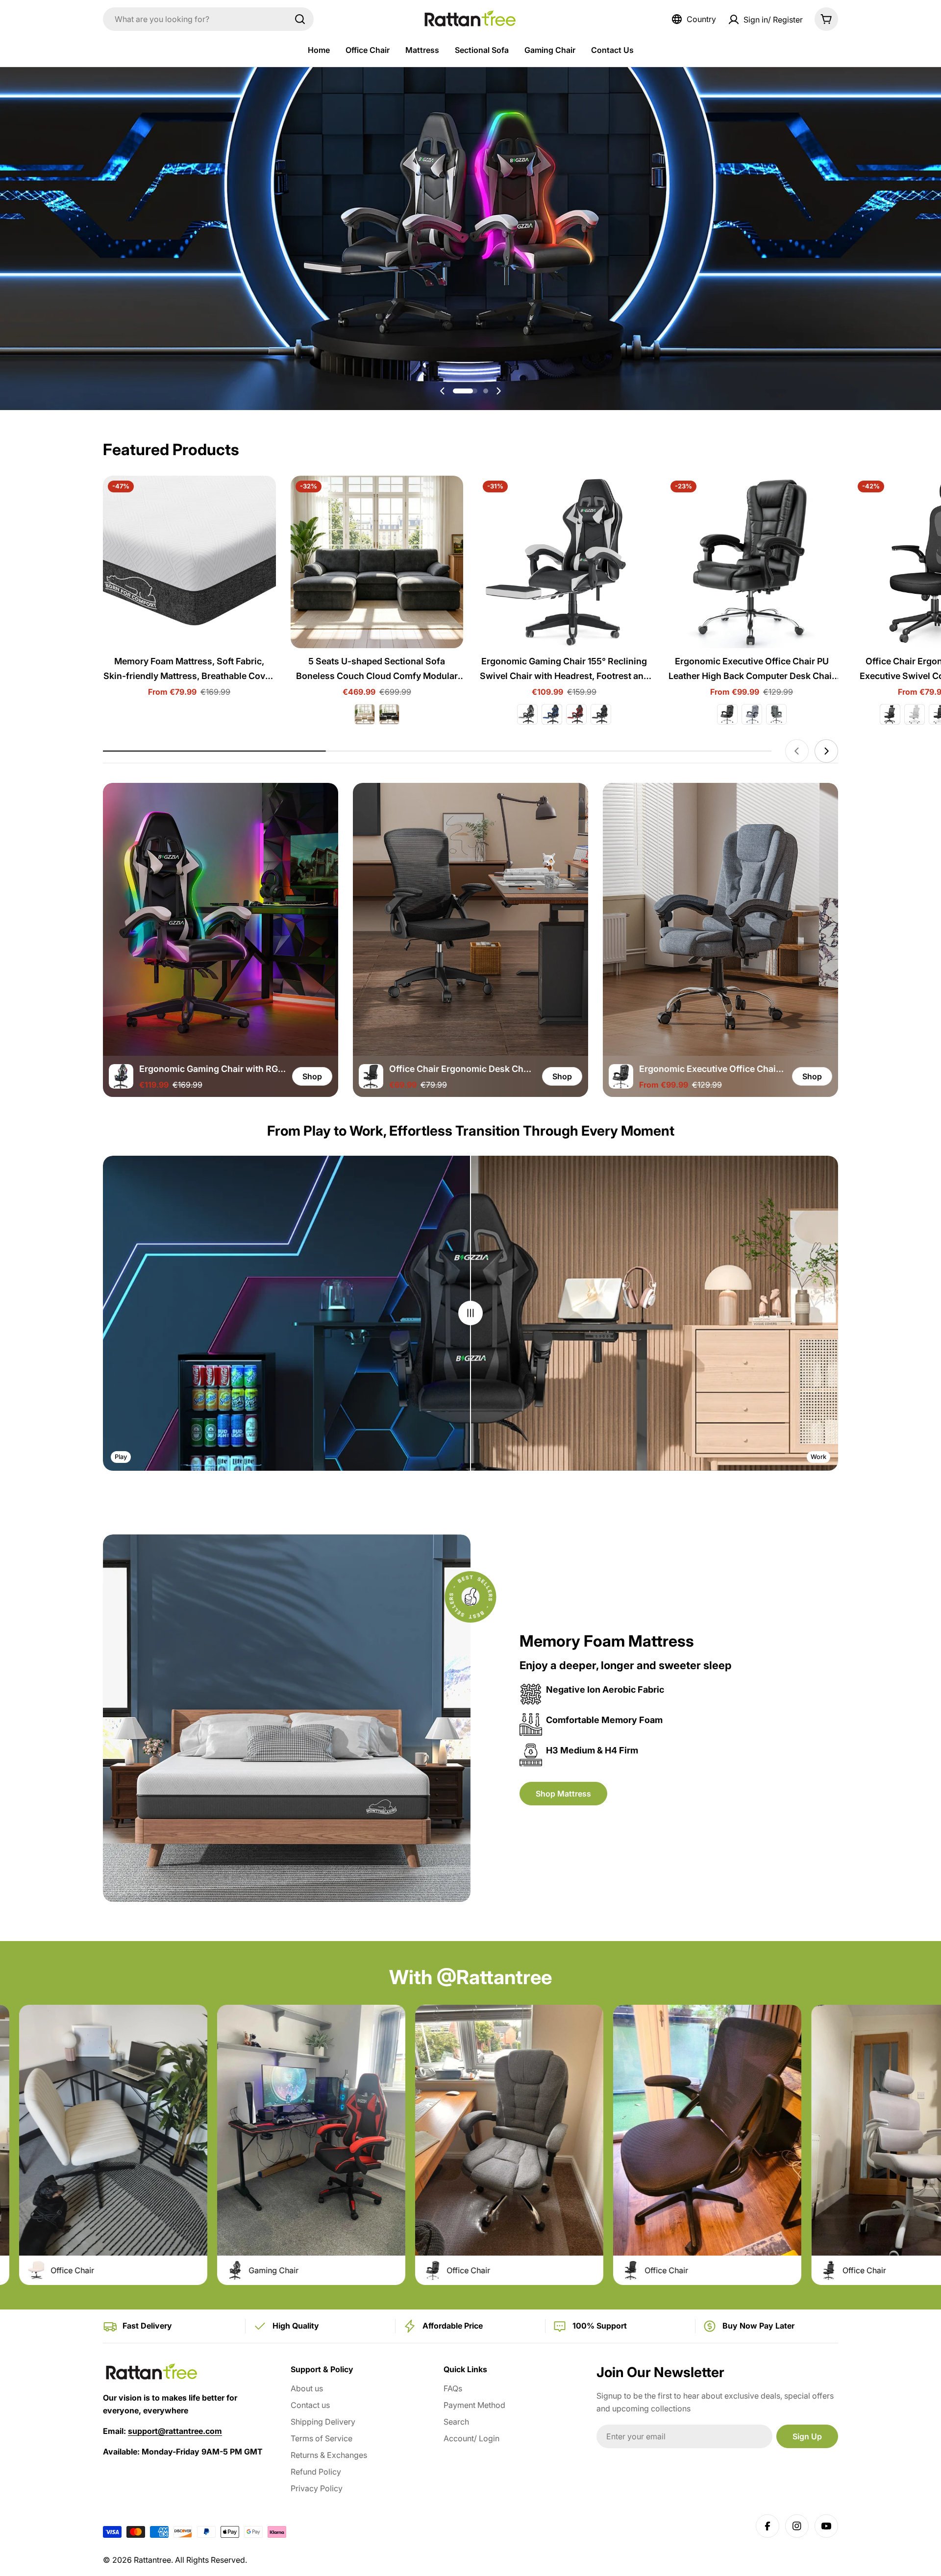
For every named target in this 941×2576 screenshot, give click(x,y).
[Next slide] (498, 391)
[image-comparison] (470, 1313)
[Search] (300, 19)
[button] (455, 391)
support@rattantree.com (175, 2431)
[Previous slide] (443, 391)
